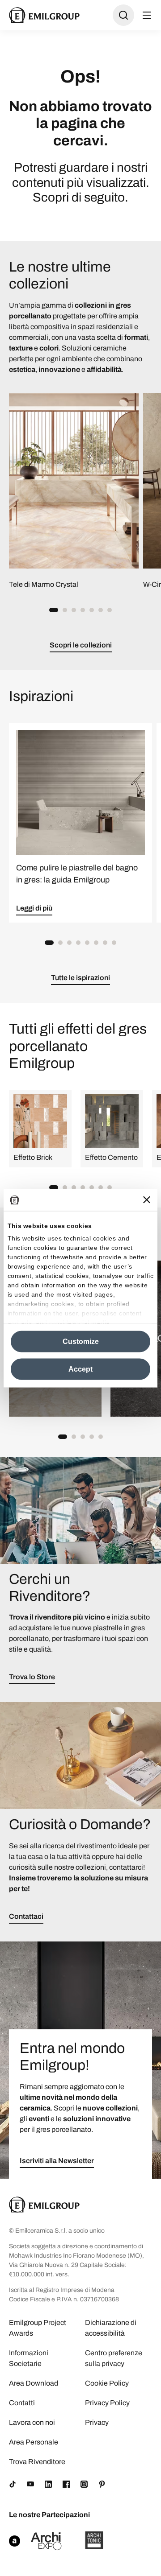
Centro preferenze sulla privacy (114, 2358)
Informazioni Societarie (29, 2358)
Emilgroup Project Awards (38, 2328)
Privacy (97, 2422)
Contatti (22, 2403)
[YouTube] (30, 2484)
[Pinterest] (102, 2484)
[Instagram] (84, 2484)
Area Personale (34, 2442)
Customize (81, 1341)
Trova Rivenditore (37, 2462)
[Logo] (44, 15)
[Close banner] (147, 1200)
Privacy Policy (107, 2403)
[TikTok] (13, 2484)
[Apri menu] (147, 15)
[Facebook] (66, 2484)
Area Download (34, 2383)
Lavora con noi (32, 2422)
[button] (54, 610)
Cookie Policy (107, 2383)
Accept (80, 1369)
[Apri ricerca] (123, 15)
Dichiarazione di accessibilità (111, 2328)
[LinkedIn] (48, 2484)
